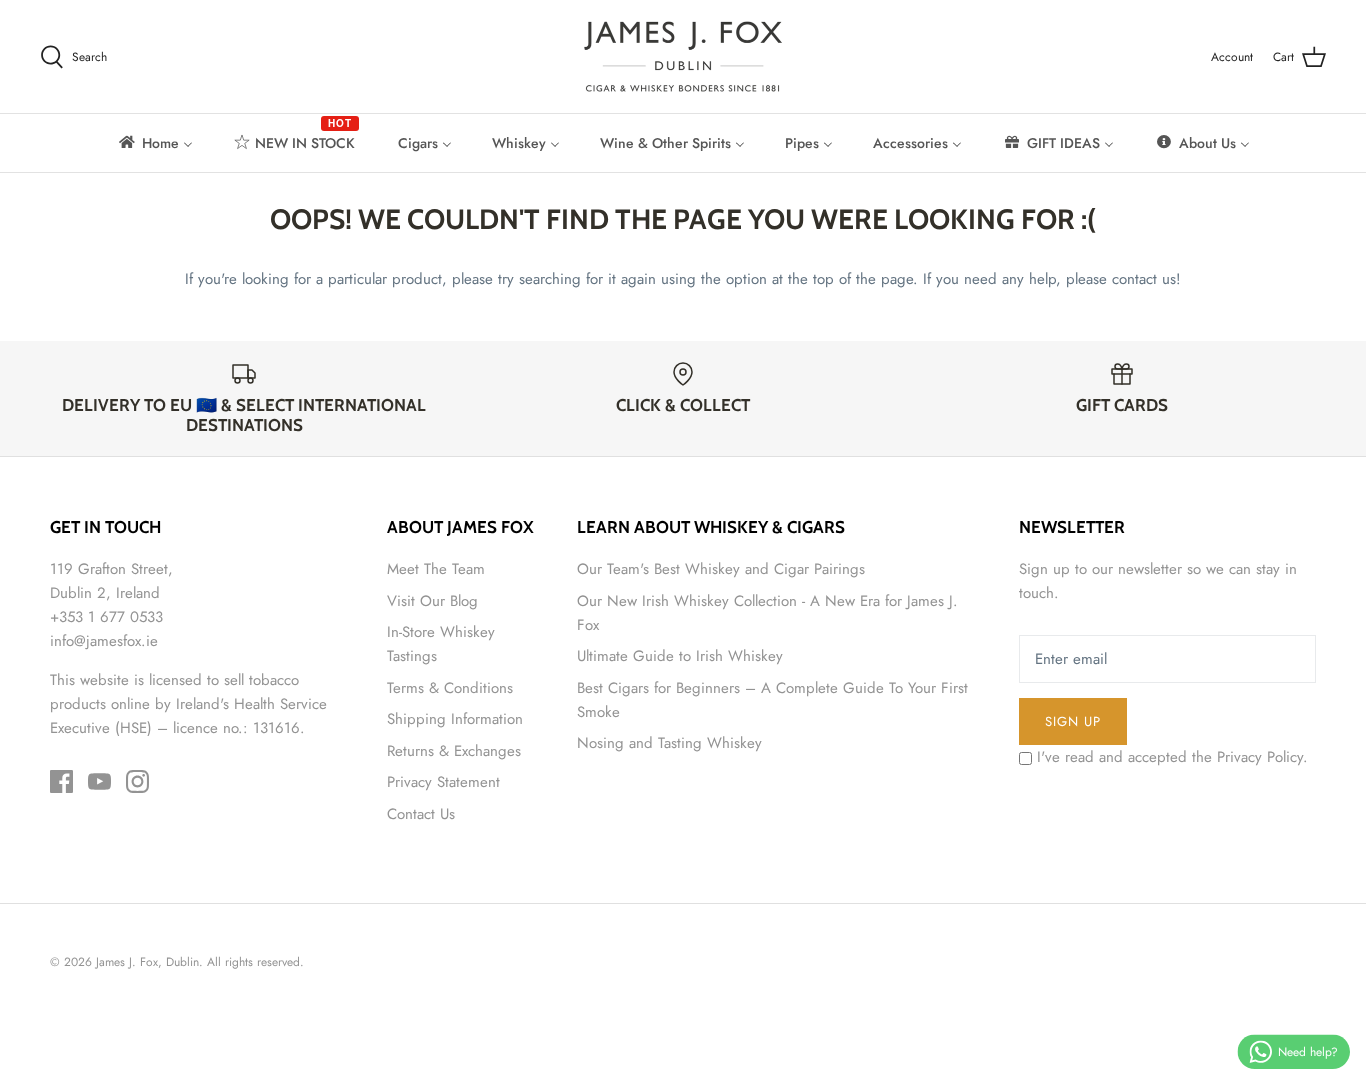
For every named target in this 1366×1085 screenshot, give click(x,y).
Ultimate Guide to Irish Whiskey (680, 656)
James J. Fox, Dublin (147, 962)
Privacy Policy (1260, 757)
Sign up (1073, 721)
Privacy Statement (443, 782)
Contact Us (421, 814)
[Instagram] (137, 781)
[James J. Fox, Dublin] (683, 56)
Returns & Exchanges (454, 751)
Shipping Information (455, 719)
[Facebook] (61, 781)
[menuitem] (154, 143)
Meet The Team (436, 569)
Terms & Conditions (450, 688)
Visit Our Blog (432, 601)
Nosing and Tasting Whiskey (669, 743)
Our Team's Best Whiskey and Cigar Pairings (721, 569)
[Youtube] (99, 781)
